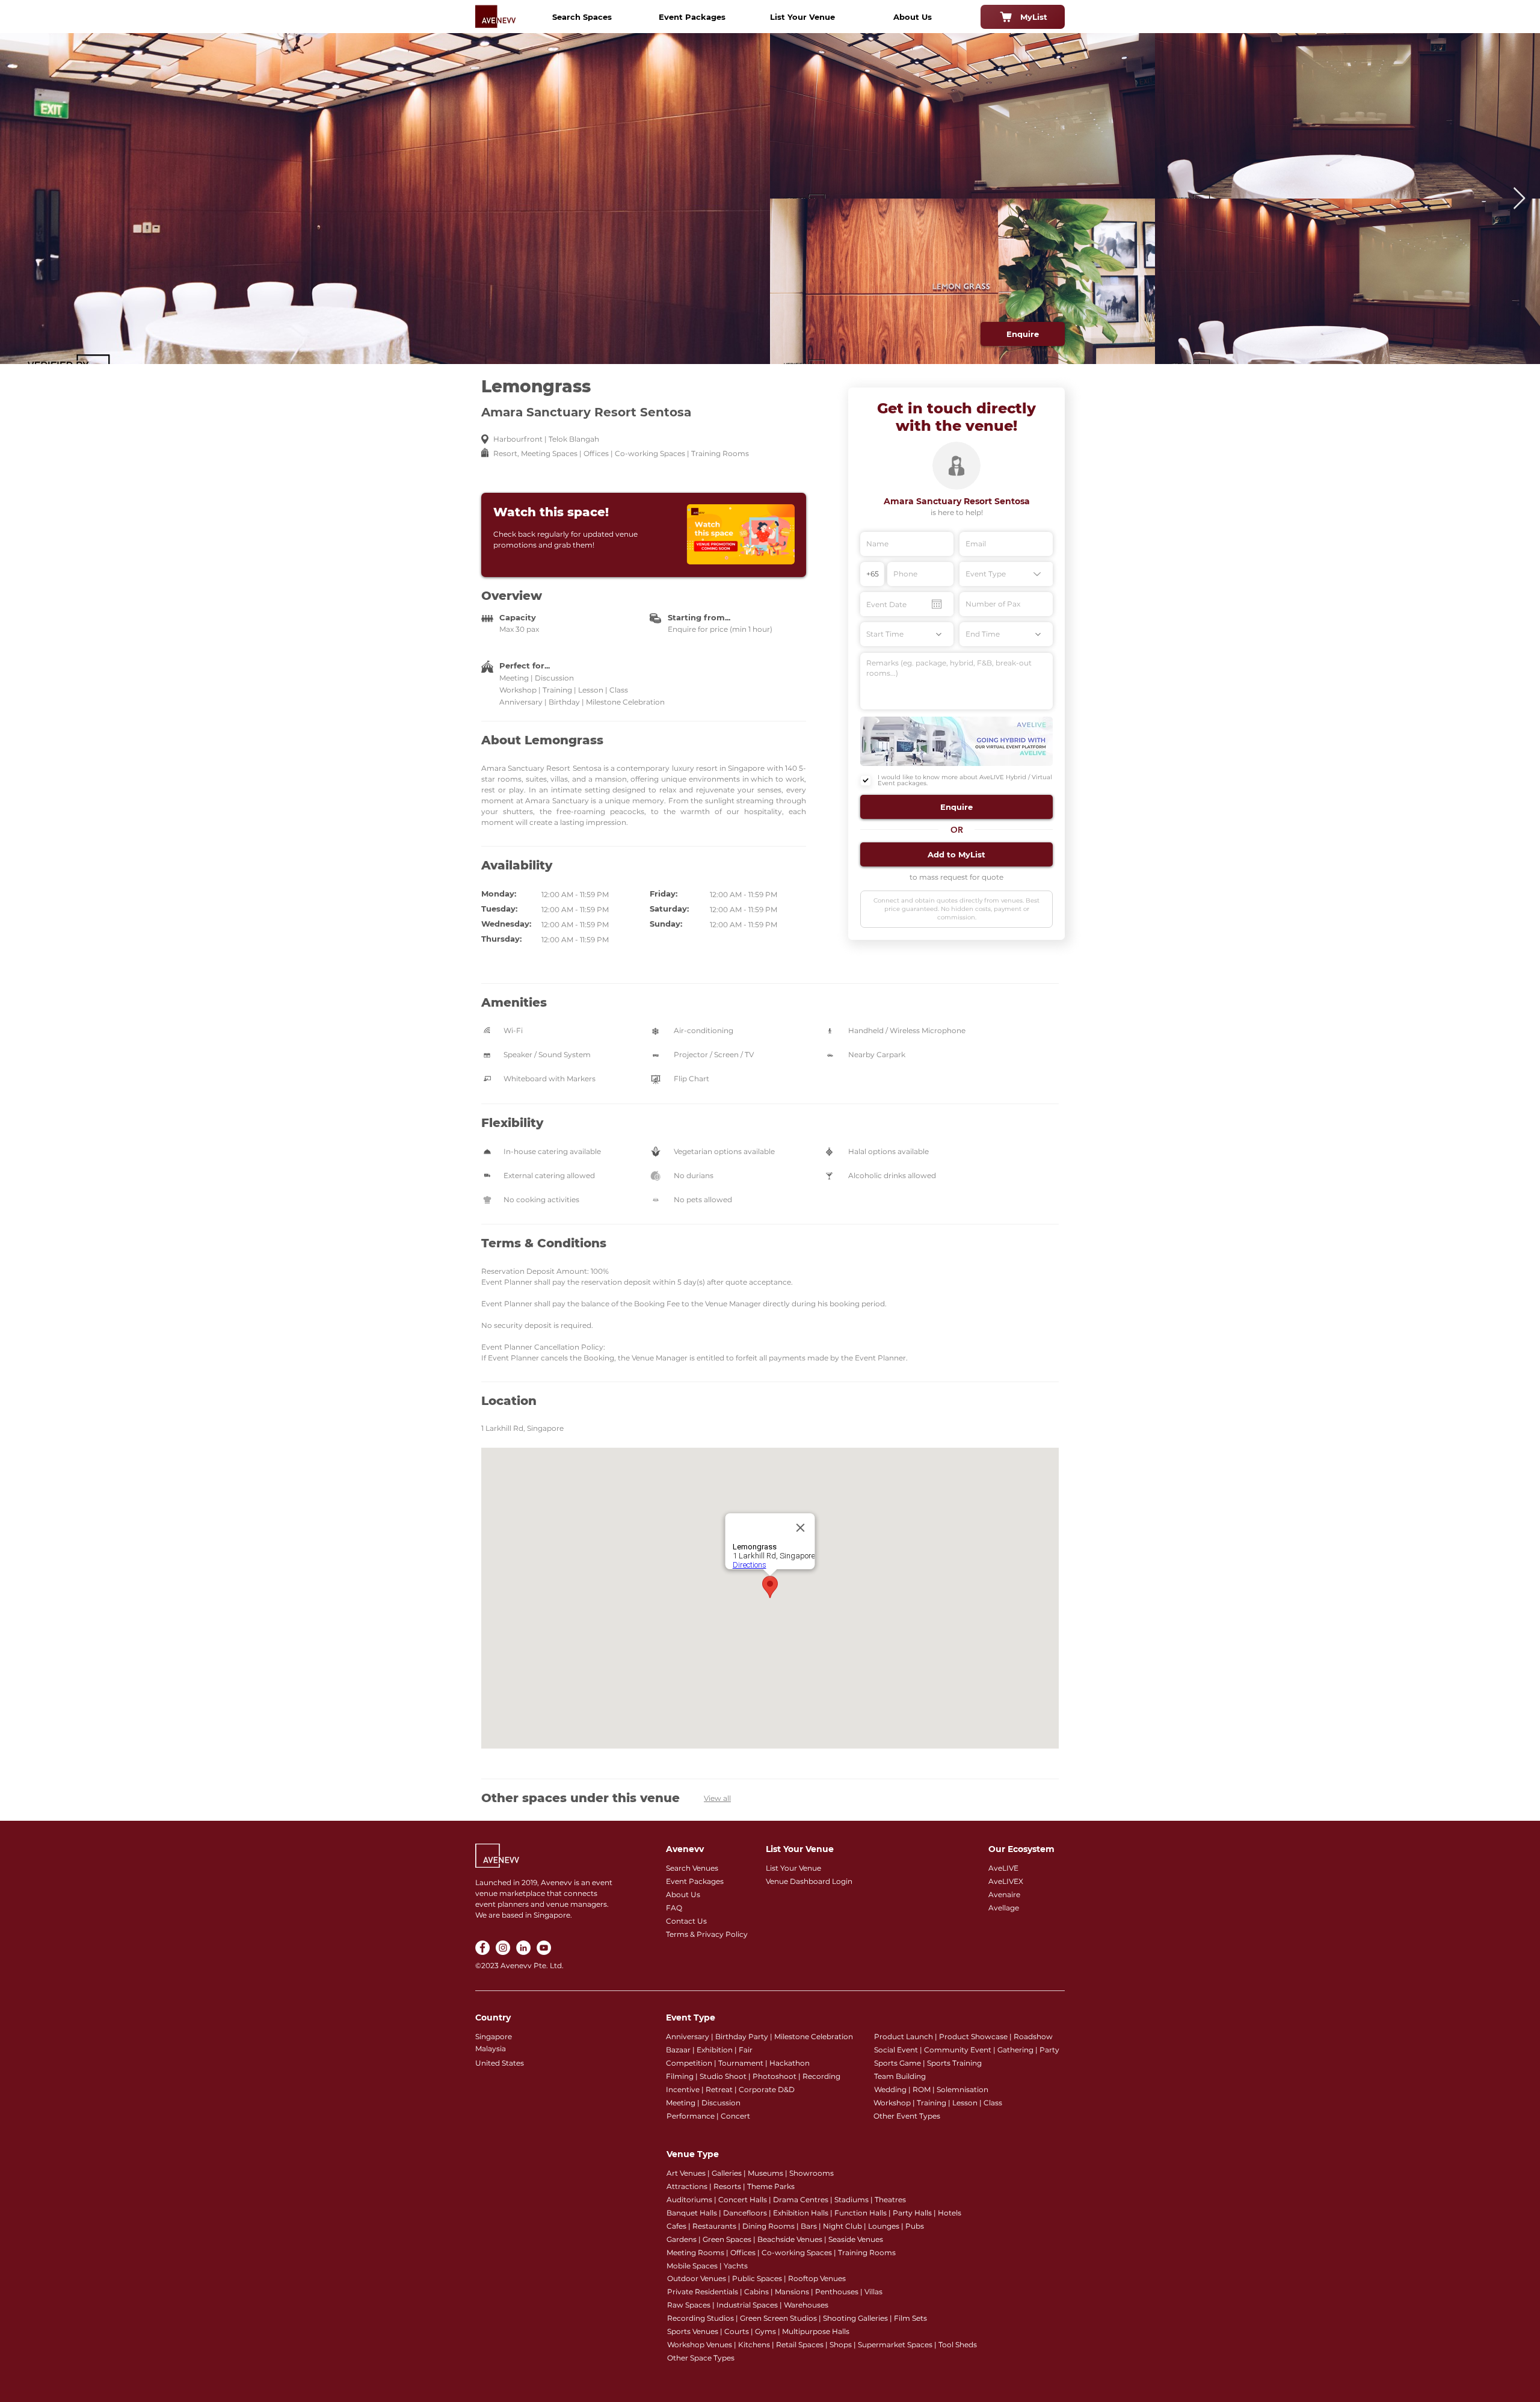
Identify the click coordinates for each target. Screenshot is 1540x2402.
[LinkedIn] (523, 1948)
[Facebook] (482, 1948)
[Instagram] (503, 1948)
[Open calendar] (937, 604)
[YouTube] (544, 1948)
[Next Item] (1519, 199)
